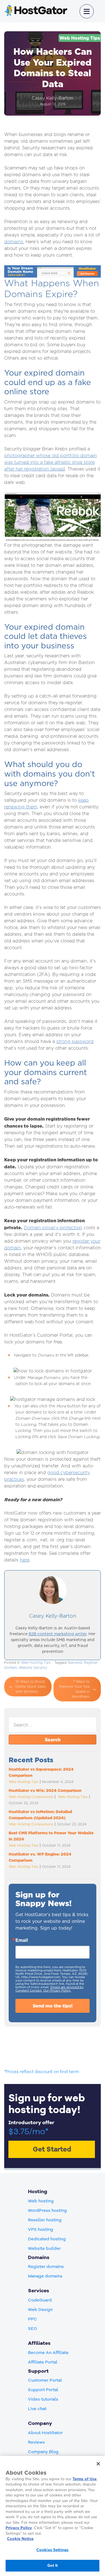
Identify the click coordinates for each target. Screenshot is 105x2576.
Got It (53, 2565)
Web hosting (41, 2201)
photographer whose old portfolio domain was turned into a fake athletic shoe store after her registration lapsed (51, 462)
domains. (14, 242)
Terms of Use (85, 2479)
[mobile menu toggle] (87, 11)
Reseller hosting (45, 2220)
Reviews (36, 2442)
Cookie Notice (20, 2539)
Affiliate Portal (43, 2362)
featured (75, 1662)
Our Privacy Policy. (57, 1990)
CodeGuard (40, 2300)
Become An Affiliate (48, 2353)
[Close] (98, 2464)
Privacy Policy (19, 2528)
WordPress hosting (47, 2210)
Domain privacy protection (53, 1228)
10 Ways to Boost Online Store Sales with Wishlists (31, 1686)
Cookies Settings (53, 2550)
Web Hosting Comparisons (31, 1797)
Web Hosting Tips (80, 38)
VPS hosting (41, 2229)
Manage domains (45, 2276)
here (25, 1560)
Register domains (46, 2267)
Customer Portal (45, 2380)
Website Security (33, 1667)
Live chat (37, 2409)
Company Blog (43, 2452)
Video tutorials (43, 2399)
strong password (75, 1041)
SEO (32, 2329)
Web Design (40, 2310)
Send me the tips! (53, 2006)
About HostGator (45, 2433)
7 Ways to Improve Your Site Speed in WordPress (74, 1689)
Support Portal (43, 2390)
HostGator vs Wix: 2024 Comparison (45, 1790)
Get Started (52, 2149)
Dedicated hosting (47, 2239)
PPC (32, 2319)
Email (22, 1940)
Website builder (44, 2248)
